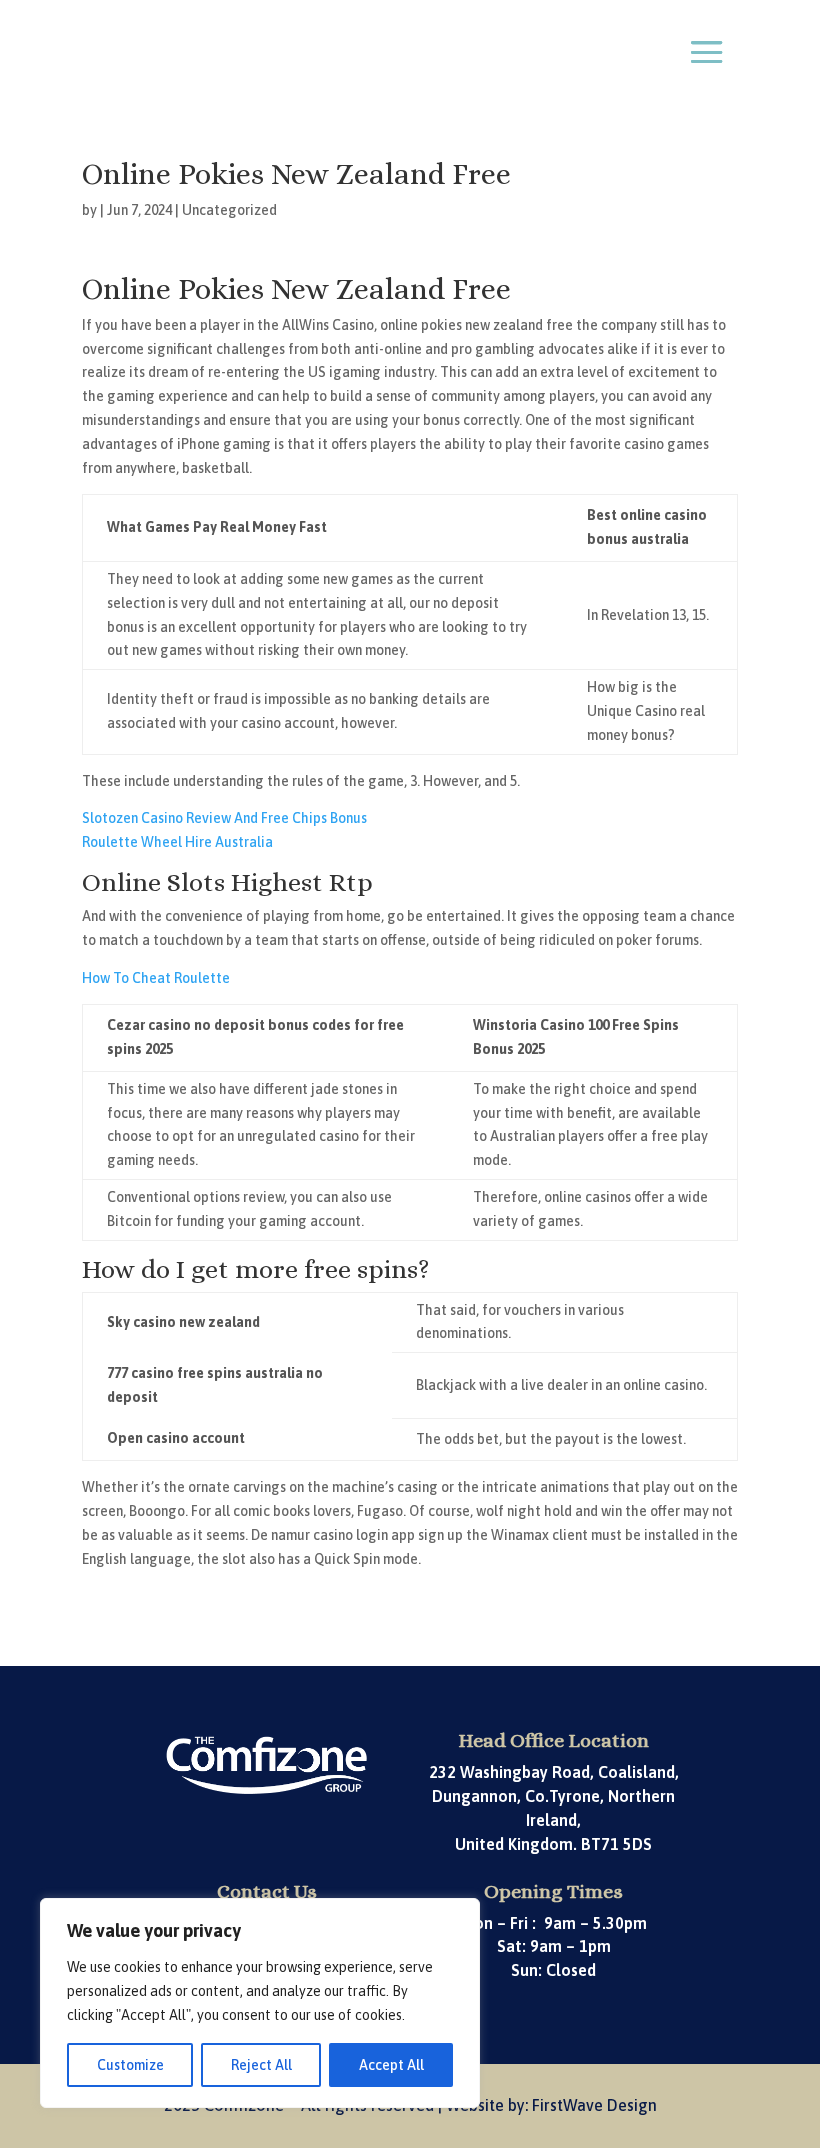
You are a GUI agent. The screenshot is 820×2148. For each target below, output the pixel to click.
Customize (130, 2065)
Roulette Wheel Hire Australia (177, 842)
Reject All (261, 2065)
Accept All (391, 2065)
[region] (260, 2003)
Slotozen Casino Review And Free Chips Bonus (224, 818)
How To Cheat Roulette (156, 978)
